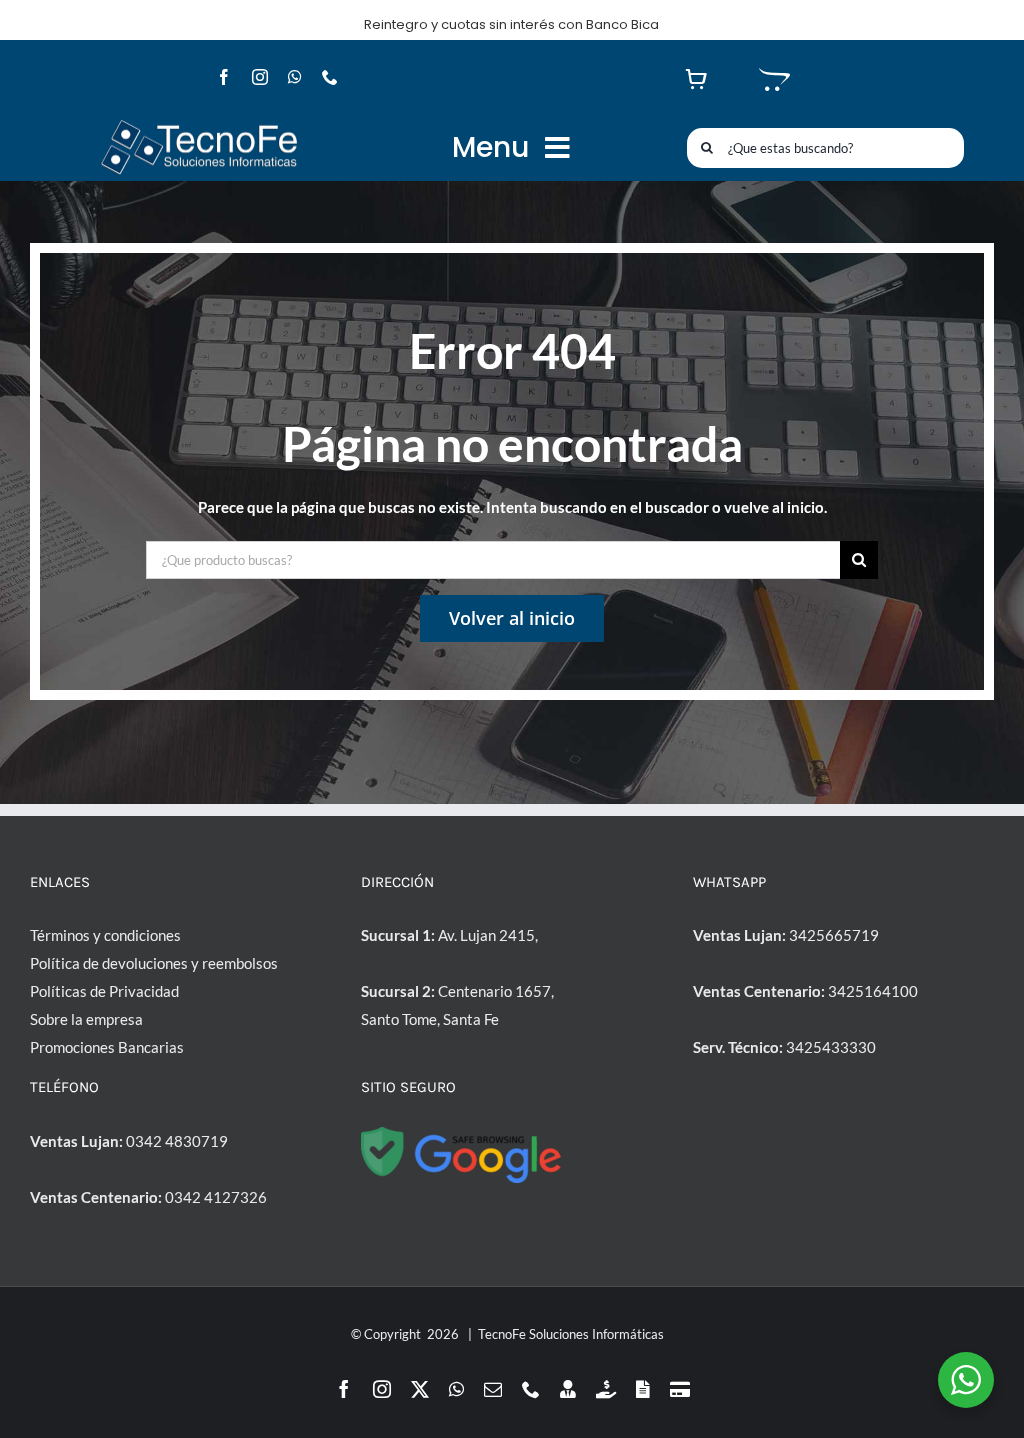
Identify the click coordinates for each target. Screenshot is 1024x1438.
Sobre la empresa (86, 1019)
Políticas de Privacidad (104, 991)
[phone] (330, 77)
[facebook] (224, 77)
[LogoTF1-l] (199, 124)
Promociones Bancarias (107, 1047)
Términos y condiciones (105, 935)
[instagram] (260, 77)
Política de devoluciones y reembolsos (154, 963)
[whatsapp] (295, 77)
